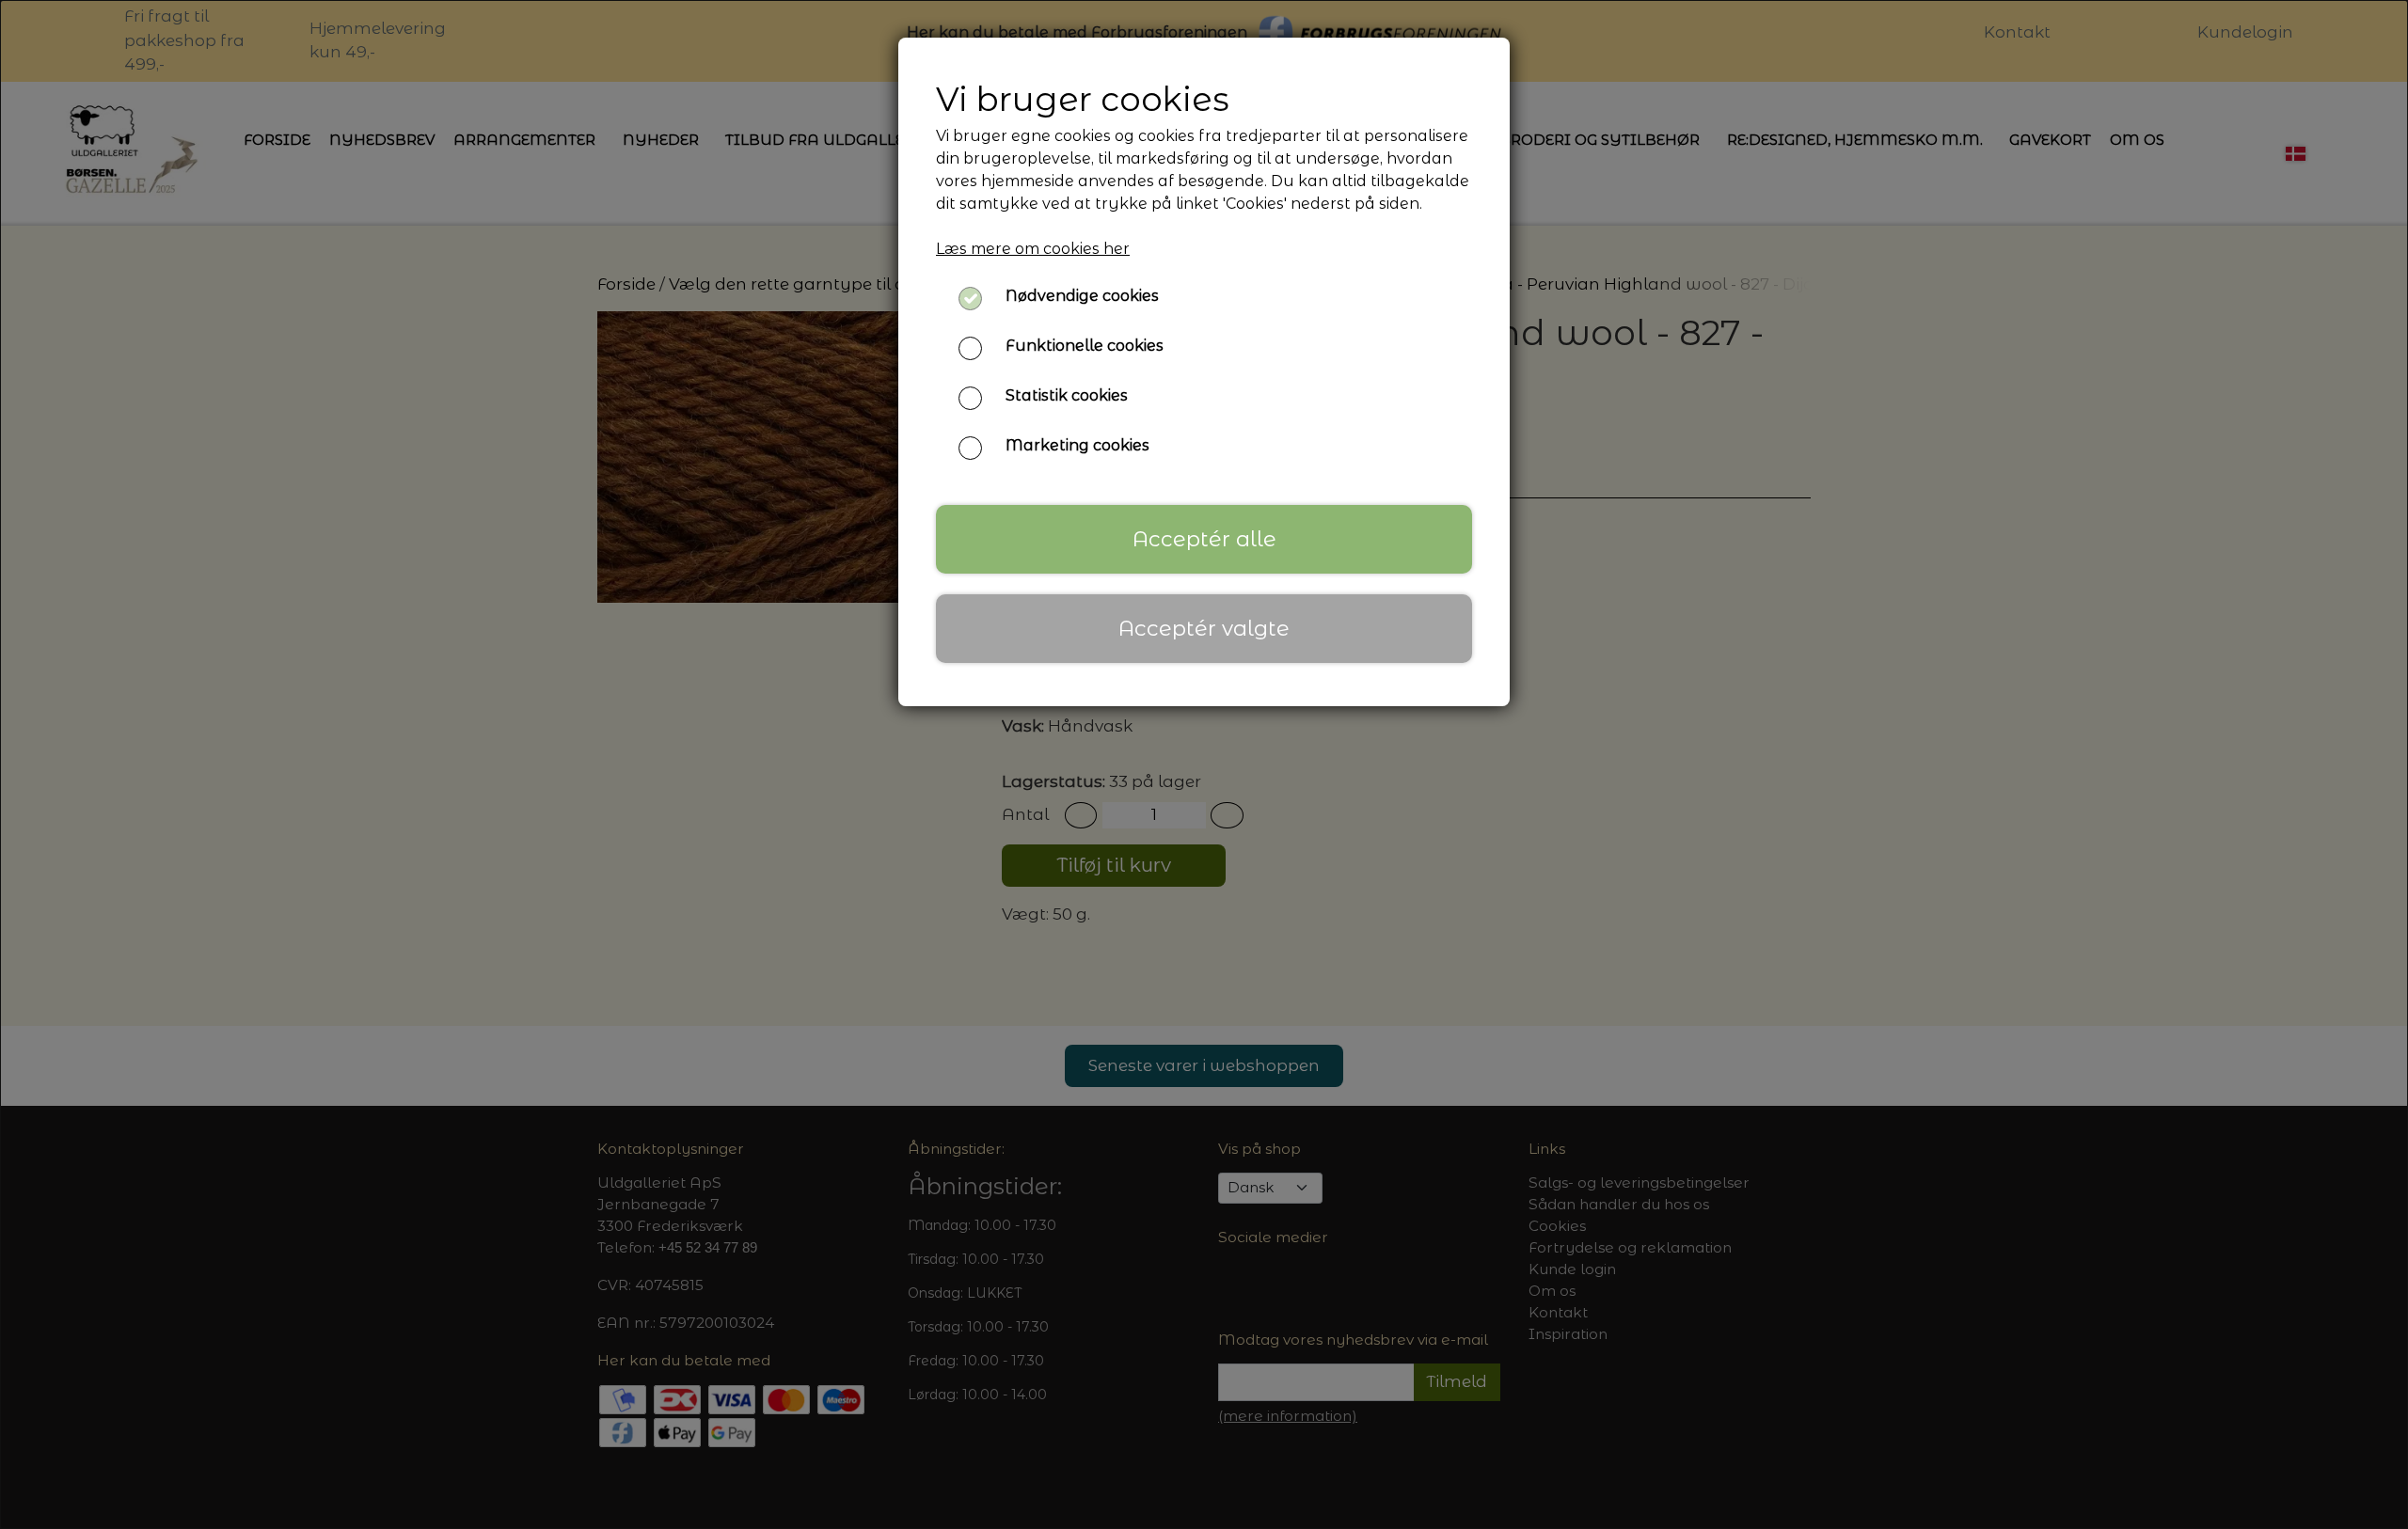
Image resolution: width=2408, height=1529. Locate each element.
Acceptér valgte (1204, 628)
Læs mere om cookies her (1033, 249)
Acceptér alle (1204, 539)
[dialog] (1204, 764)
